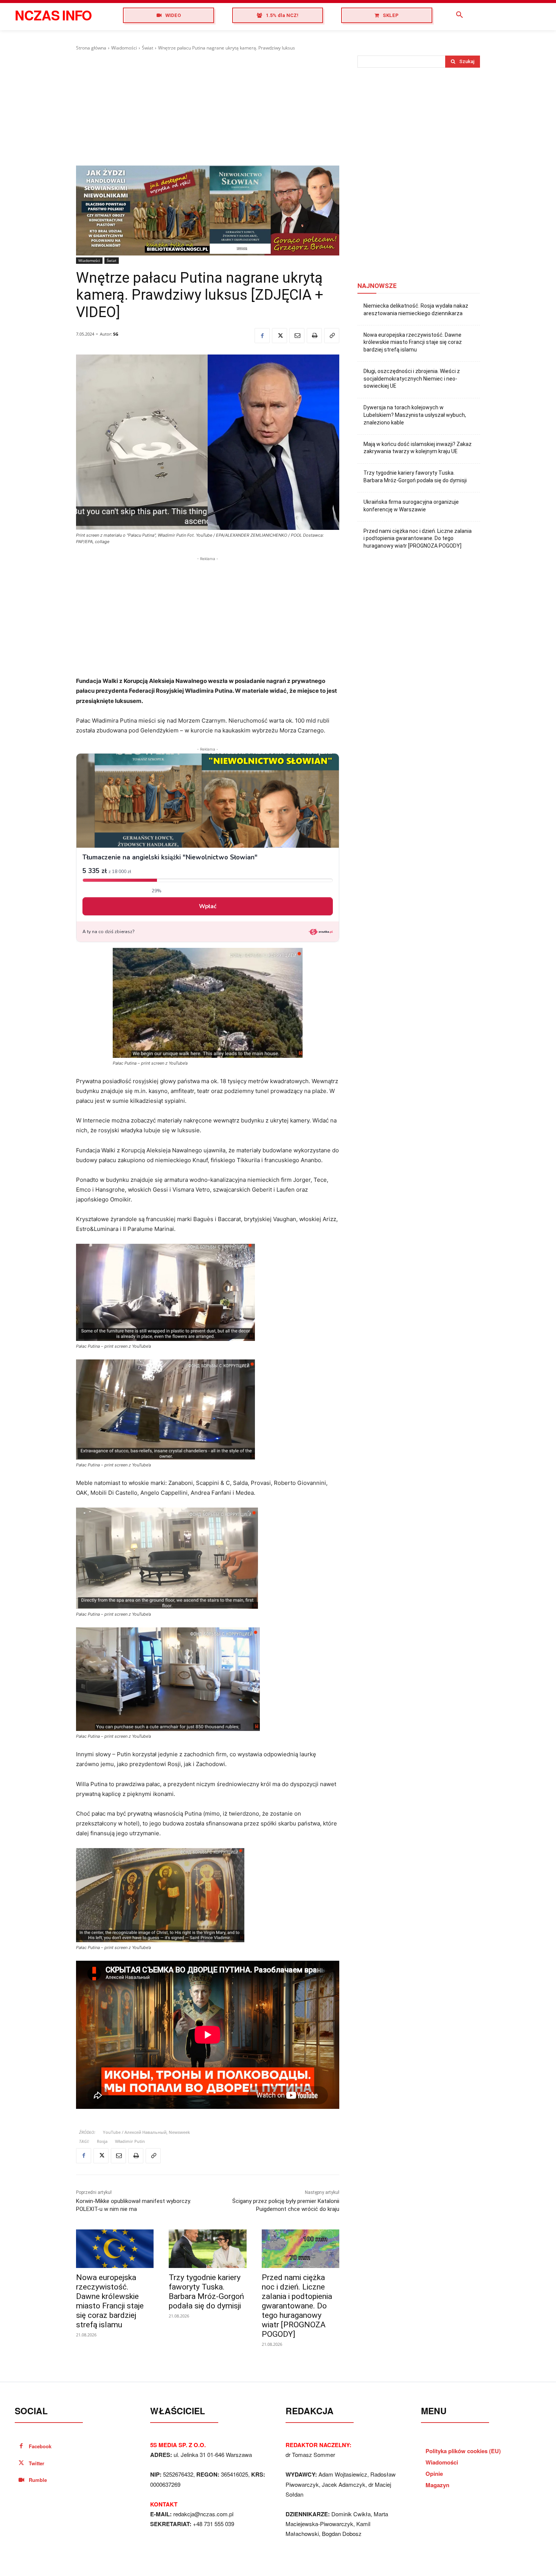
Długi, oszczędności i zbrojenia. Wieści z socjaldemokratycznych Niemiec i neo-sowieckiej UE (412, 379)
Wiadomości (124, 48)
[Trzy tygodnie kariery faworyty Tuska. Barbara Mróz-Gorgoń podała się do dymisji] (207, 2249)
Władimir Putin (130, 2141)
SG (116, 334)
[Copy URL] (332, 336)
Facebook (40, 2446)
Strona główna (91, 48)
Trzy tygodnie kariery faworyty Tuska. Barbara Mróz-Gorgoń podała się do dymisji (206, 2292)
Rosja (102, 2141)
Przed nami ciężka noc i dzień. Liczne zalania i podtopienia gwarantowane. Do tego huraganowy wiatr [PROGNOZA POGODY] (297, 2306)
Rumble (38, 2480)
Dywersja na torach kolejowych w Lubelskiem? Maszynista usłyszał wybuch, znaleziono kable (415, 415)
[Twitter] (280, 336)
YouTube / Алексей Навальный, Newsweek (146, 2132)
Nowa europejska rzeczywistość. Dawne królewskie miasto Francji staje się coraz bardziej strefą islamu (110, 2301)
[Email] (297, 336)
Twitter (36, 2463)
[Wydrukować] (314, 336)
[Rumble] (21, 2480)
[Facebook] (262, 336)
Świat (148, 48)
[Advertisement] (208, 108)
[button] (460, 15)
